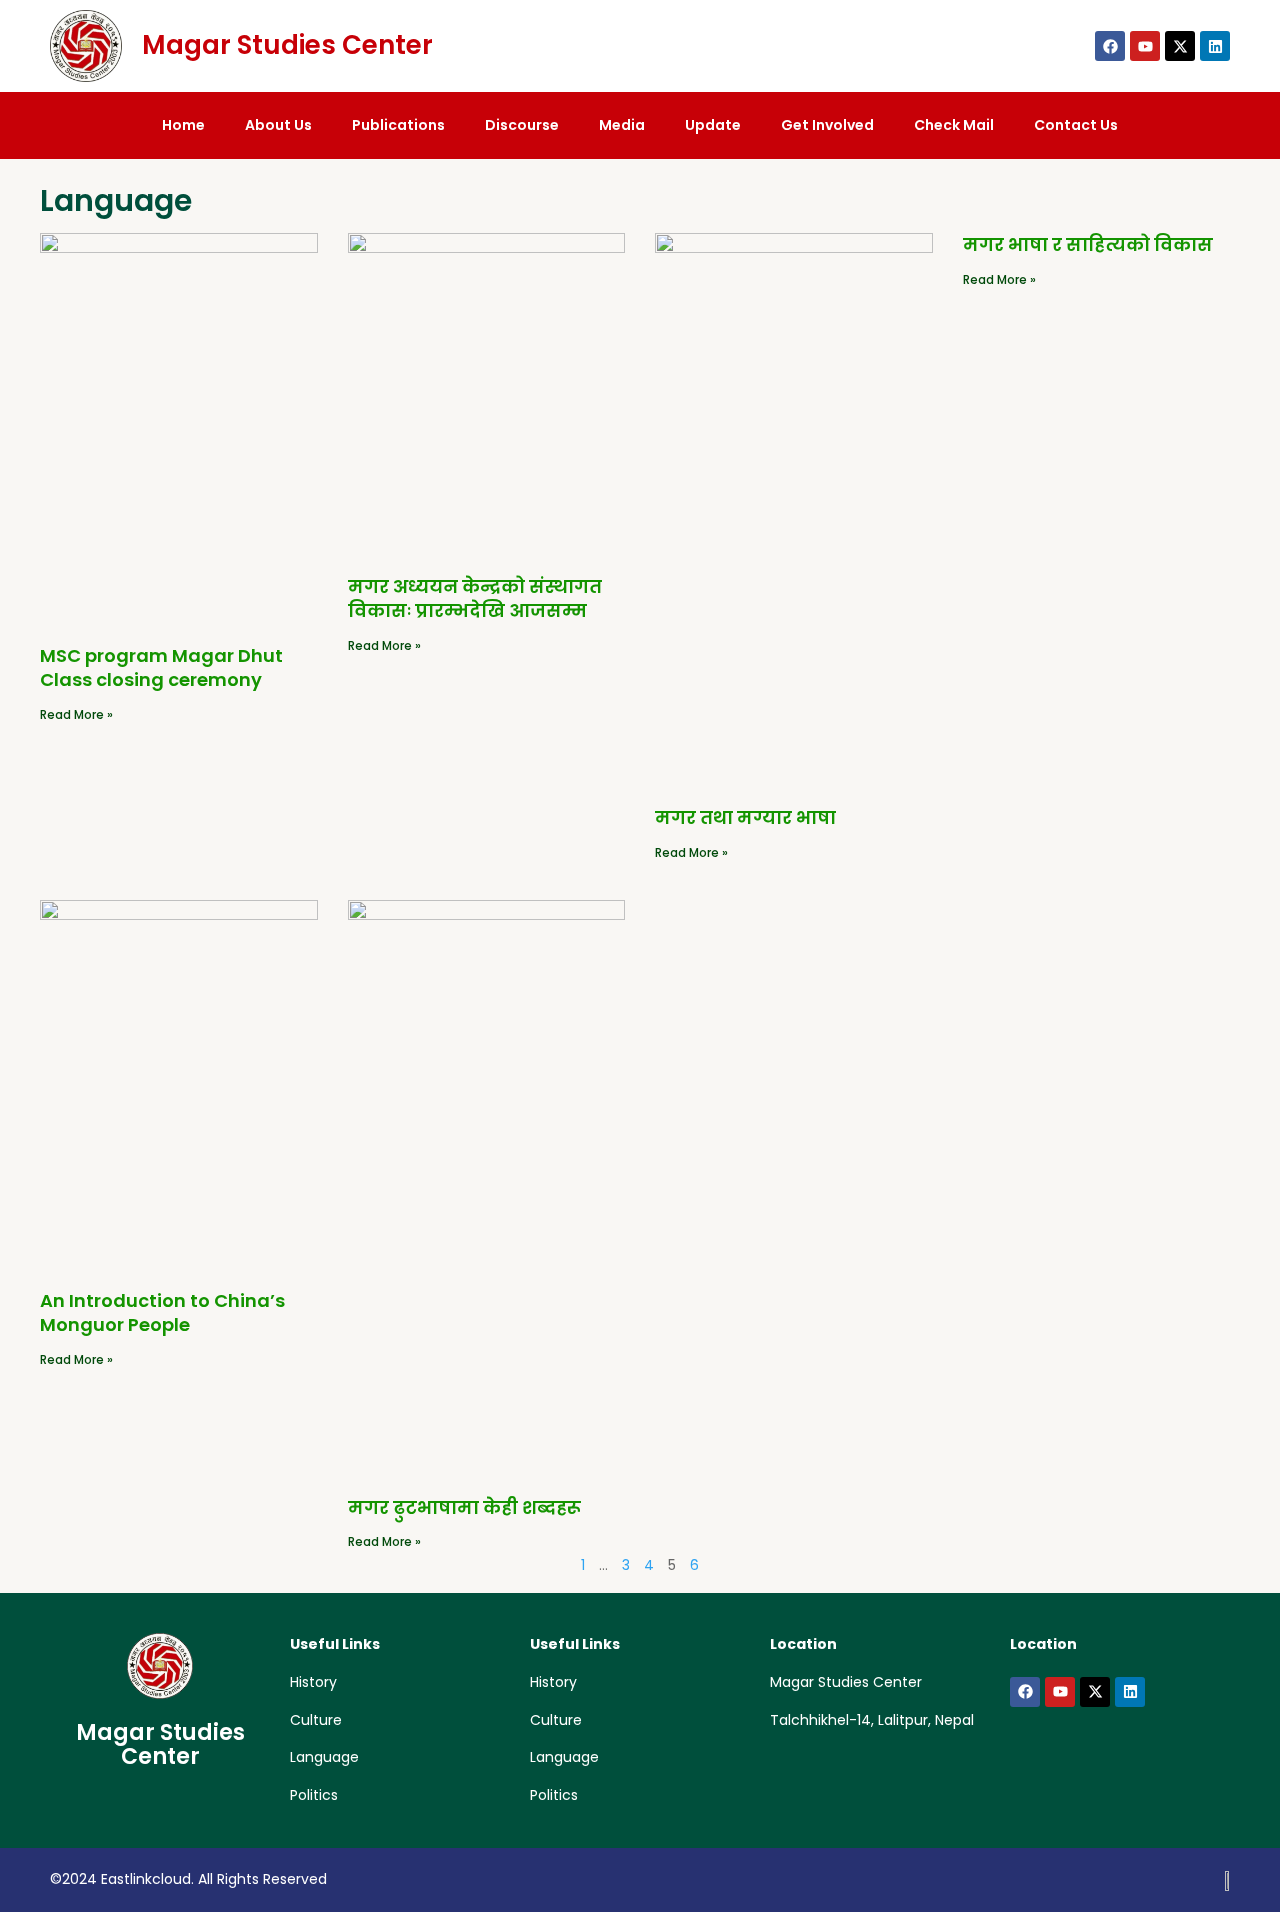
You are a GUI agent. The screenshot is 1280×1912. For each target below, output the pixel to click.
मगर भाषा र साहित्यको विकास (1088, 244)
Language (324, 1757)
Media (622, 125)
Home (183, 125)
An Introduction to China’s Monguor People (162, 1312)
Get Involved (827, 125)
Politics (314, 1795)
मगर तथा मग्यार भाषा (745, 817)
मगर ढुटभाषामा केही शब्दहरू (464, 1507)
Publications (398, 125)
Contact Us (1076, 125)
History (313, 1682)
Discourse (522, 125)
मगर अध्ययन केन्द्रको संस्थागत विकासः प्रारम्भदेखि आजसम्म (475, 598)
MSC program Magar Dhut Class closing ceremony (161, 667)
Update (713, 125)
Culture (316, 1720)
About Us (278, 125)
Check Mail (954, 125)
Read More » (76, 714)
